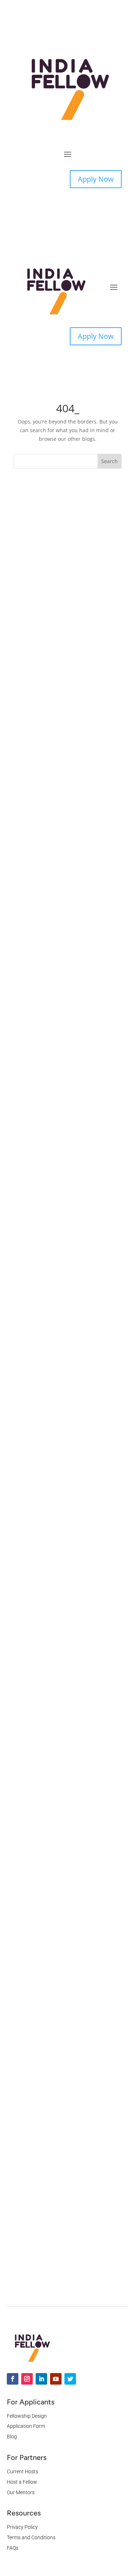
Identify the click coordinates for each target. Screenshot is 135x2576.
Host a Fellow (22, 2482)
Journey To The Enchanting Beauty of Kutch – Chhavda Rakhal (67, 1202)
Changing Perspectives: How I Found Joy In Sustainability (61, 1940)
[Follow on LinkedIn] (41, 2379)
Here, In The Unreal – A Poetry (62, 725)
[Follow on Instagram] (27, 2379)
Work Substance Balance (54, 608)
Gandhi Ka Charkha (47, 1440)
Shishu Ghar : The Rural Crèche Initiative (63, 2238)
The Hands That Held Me (54, 1748)
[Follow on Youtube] (56, 2379)
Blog (12, 2437)
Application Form (26, 2426)
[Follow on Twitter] (70, 2379)
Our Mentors (21, 2492)
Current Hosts (22, 2471)
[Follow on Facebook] (13, 2379)
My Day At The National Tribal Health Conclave (61, 1568)
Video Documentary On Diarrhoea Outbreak (67, 1992)
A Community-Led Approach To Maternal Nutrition (63, 2115)
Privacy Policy (22, 2527)
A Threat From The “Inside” (57, 965)
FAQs (13, 2548)
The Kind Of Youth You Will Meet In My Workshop (68, 1640)
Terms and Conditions (31, 2537)
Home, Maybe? (41, 1689)
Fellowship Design (27, 2416)
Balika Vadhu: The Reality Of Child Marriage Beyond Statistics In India (68, 845)
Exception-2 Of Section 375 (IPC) (64, 1498)
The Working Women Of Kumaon (65, 1323)
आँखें (26, 1082)
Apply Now (96, 179)
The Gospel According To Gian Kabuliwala (61, 1868)
